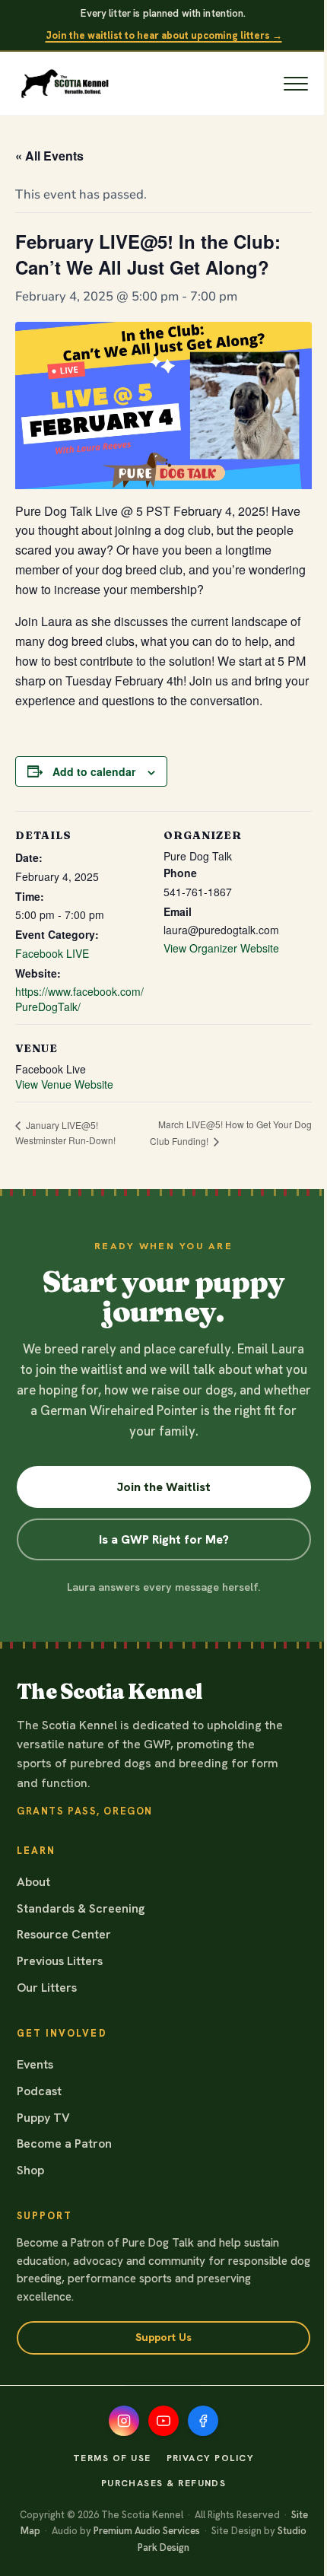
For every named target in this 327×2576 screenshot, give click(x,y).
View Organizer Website (221, 948)
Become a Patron (64, 2143)
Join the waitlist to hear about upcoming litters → (164, 35)
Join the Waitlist (163, 1487)
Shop (30, 2170)
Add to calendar (94, 771)
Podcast (39, 2091)
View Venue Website (64, 1084)
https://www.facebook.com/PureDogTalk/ (79, 999)
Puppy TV (43, 2118)
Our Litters (47, 1988)
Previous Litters (60, 1961)
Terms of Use (112, 2458)
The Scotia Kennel (110, 1692)
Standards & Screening (81, 1908)
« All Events (49, 156)
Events (35, 2064)
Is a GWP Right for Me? (164, 1539)
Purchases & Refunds (164, 2483)
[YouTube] (163, 2421)
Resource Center (64, 1934)
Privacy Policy (210, 2458)
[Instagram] (124, 2421)
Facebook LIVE (52, 953)
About (33, 1882)
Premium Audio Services (147, 2531)
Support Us (163, 2337)
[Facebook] (203, 2421)
